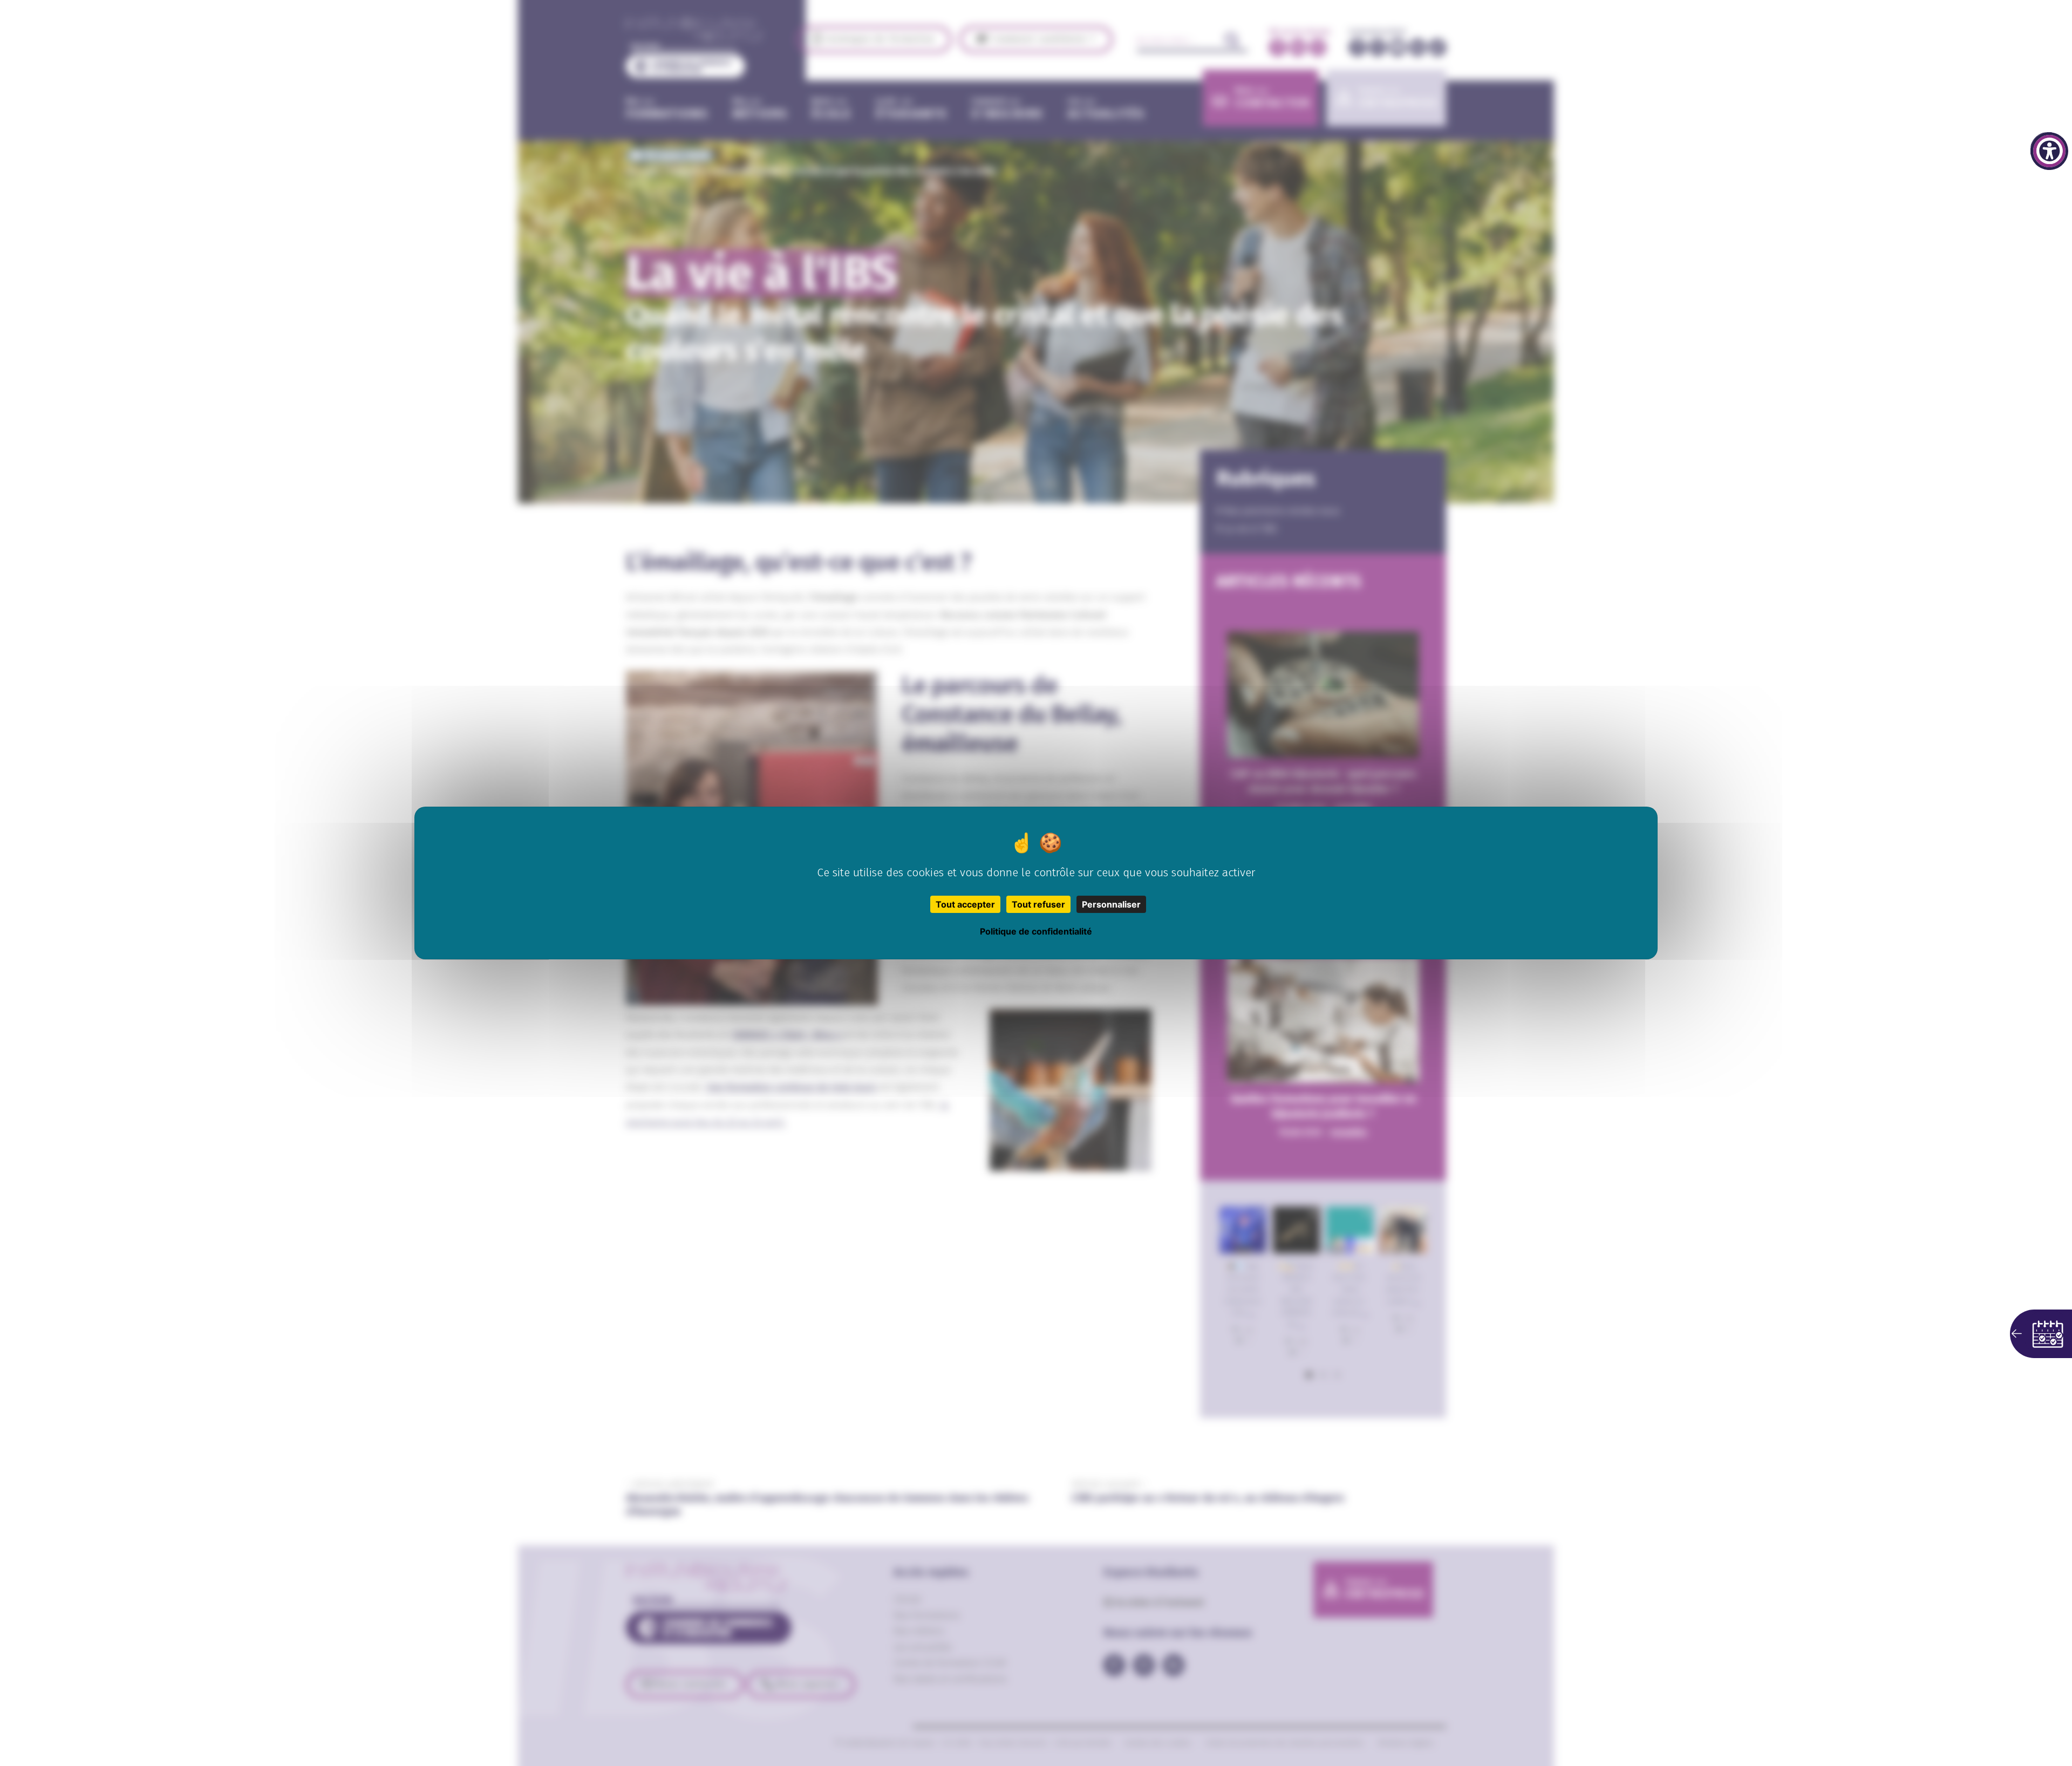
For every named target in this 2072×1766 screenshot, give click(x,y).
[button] (2041, 1334)
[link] (2049, 151)
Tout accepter (965, 904)
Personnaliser (1111, 904)
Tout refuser (1038, 904)
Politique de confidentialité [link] (1036, 931)
